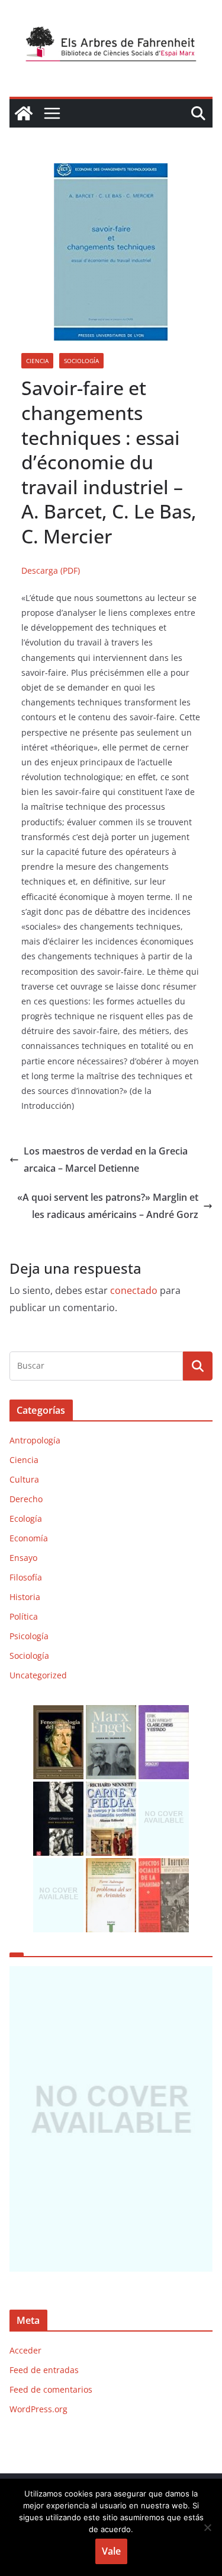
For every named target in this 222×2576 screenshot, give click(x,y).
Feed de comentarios (51, 2389)
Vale (111, 2551)
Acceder (25, 2350)
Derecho (26, 1499)
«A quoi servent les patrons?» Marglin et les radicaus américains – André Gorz (108, 1206)
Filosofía (26, 1577)
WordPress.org (38, 2409)
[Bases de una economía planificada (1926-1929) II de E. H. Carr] (164, 1789)
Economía (29, 1538)
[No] (207, 2527)
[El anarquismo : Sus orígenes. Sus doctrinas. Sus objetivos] (164, 1866)
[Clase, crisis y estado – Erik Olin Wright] (164, 1712)
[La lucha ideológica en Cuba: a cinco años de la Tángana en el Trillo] (111, 2119)
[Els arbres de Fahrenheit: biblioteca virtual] (24, 113)
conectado (134, 1290)
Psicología (29, 1636)
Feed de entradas (44, 2370)
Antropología (35, 1440)
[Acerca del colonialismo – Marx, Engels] (111, 1712)
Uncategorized (38, 1675)
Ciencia (37, 361)
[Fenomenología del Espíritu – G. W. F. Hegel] (58, 1712)
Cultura (24, 1479)
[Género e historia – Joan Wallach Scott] (58, 1789)
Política (24, 1616)
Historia (25, 1597)
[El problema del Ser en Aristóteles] (111, 1866)
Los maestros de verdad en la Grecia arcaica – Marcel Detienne (106, 1160)
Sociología (81, 361)
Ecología (26, 1518)
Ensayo (23, 1558)
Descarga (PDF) (51, 570)
